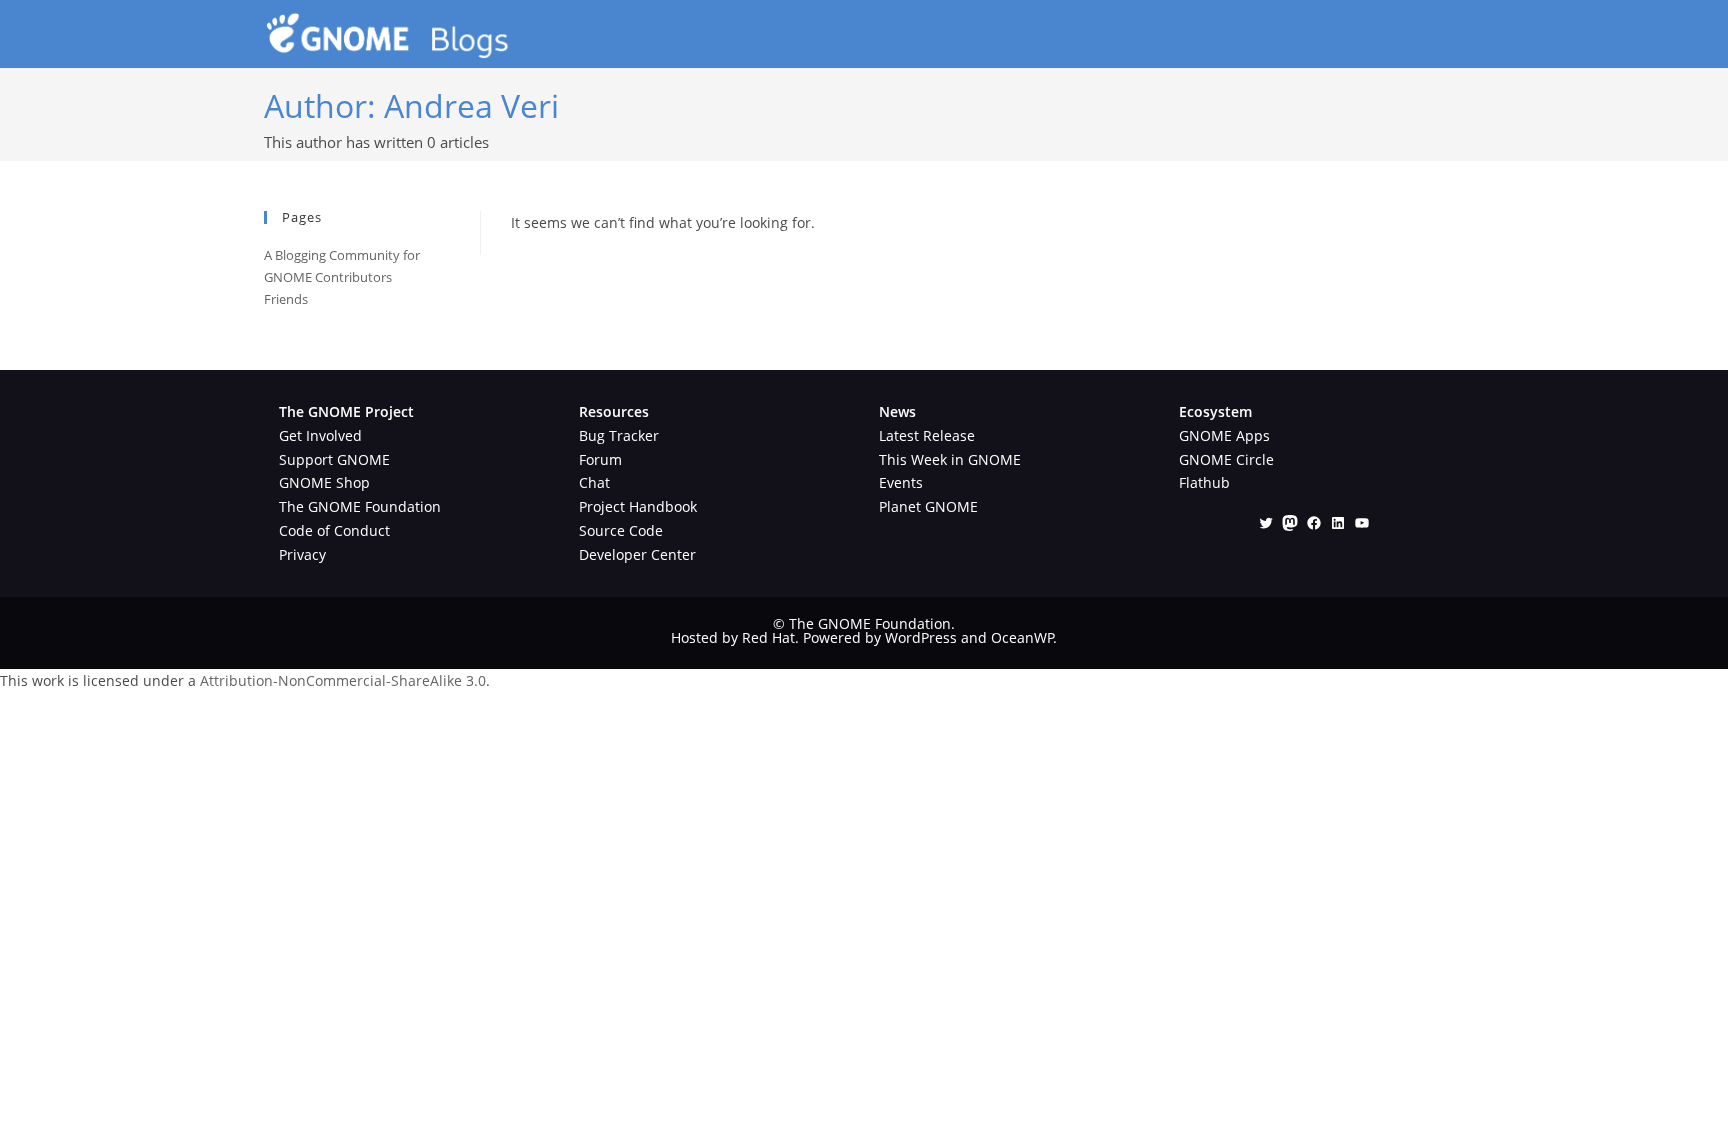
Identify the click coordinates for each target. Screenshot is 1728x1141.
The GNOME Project (346, 411)
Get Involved (320, 435)
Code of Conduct (334, 530)
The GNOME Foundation (360, 506)
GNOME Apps (1224, 435)
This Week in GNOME (950, 459)
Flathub (1204, 482)
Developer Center (637, 554)
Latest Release (927, 435)
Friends (286, 299)
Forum (600, 459)
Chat (594, 482)
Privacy (302, 554)
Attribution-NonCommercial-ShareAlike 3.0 (343, 680)
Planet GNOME (928, 506)
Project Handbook (638, 506)
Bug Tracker (619, 435)
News (897, 411)
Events (901, 482)
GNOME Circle (1226, 459)
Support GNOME (334, 459)
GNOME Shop (324, 482)
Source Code (621, 530)
